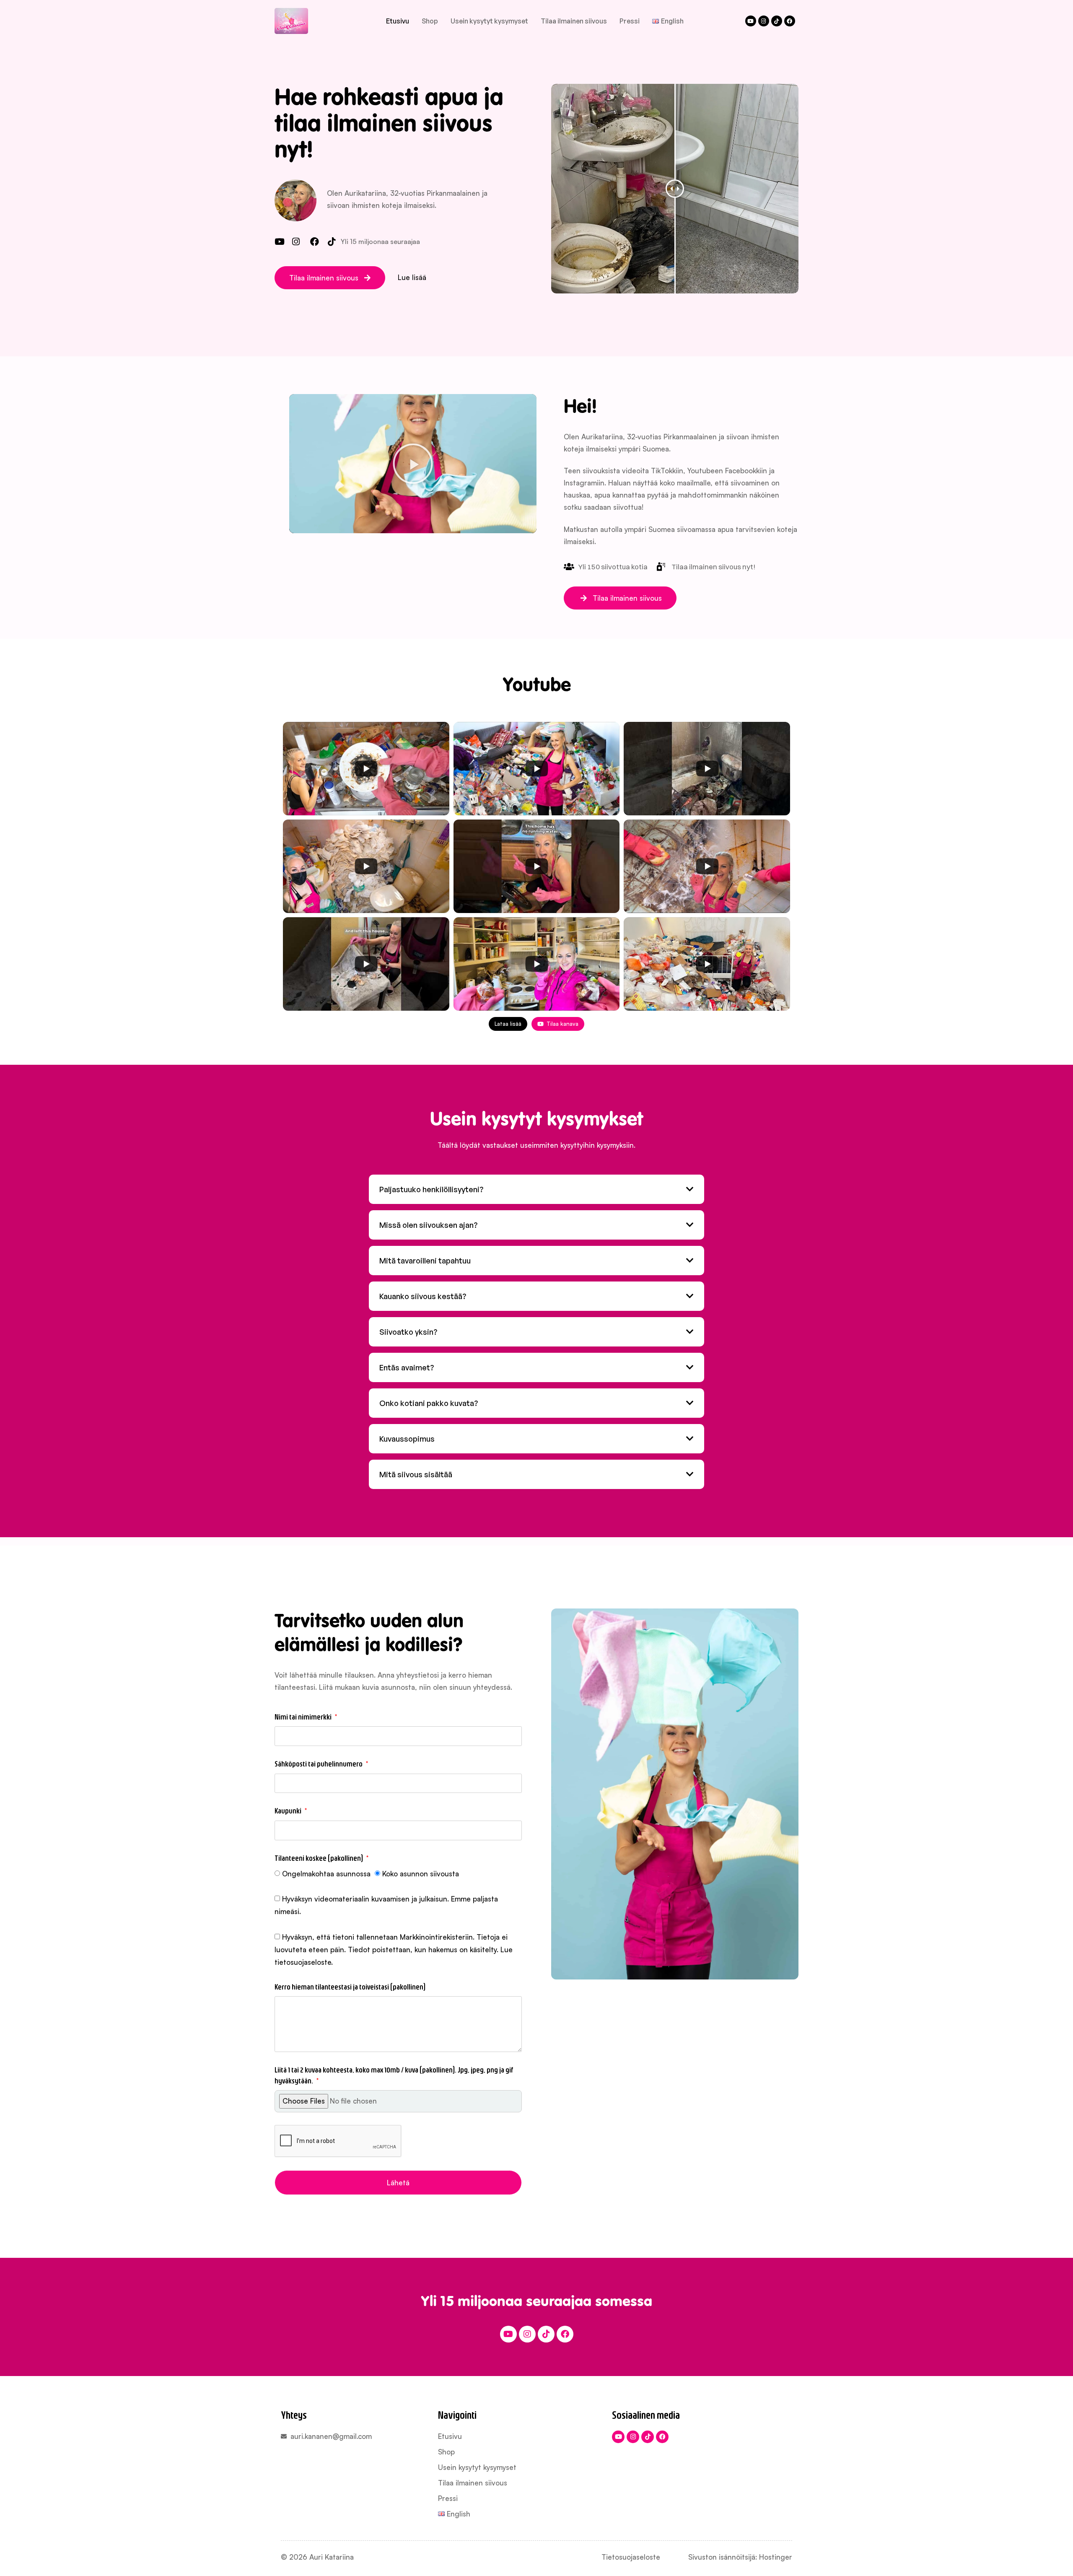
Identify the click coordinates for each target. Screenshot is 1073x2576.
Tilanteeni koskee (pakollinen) (319, 1858)
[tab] (536, 1189)
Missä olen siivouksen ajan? (428, 1225)
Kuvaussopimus (407, 1439)
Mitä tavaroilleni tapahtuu (425, 1261)
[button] (330, 278)
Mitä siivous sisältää (416, 1474)
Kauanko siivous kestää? (423, 1296)
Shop (430, 21)
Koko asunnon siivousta (421, 1874)
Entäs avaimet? (407, 1367)
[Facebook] (790, 21)
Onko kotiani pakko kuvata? (429, 1403)
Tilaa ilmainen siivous (574, 21)
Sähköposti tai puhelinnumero (319, 1764)
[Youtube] (751, 21)
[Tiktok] (777, 21)
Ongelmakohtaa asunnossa (326, 1874)
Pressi (630, 21)
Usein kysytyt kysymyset (489, 21)
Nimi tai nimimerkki (304, 1717)
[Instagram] (764, 21)
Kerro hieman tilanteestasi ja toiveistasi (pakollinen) (350, 1987)
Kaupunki (289, 1811)
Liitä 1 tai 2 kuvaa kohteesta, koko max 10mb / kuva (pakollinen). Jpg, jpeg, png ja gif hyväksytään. (394, 2075)
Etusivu (398, 21)
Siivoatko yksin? (408, 1332)
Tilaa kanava (562, 1024)
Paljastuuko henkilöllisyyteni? (431, 1189)
